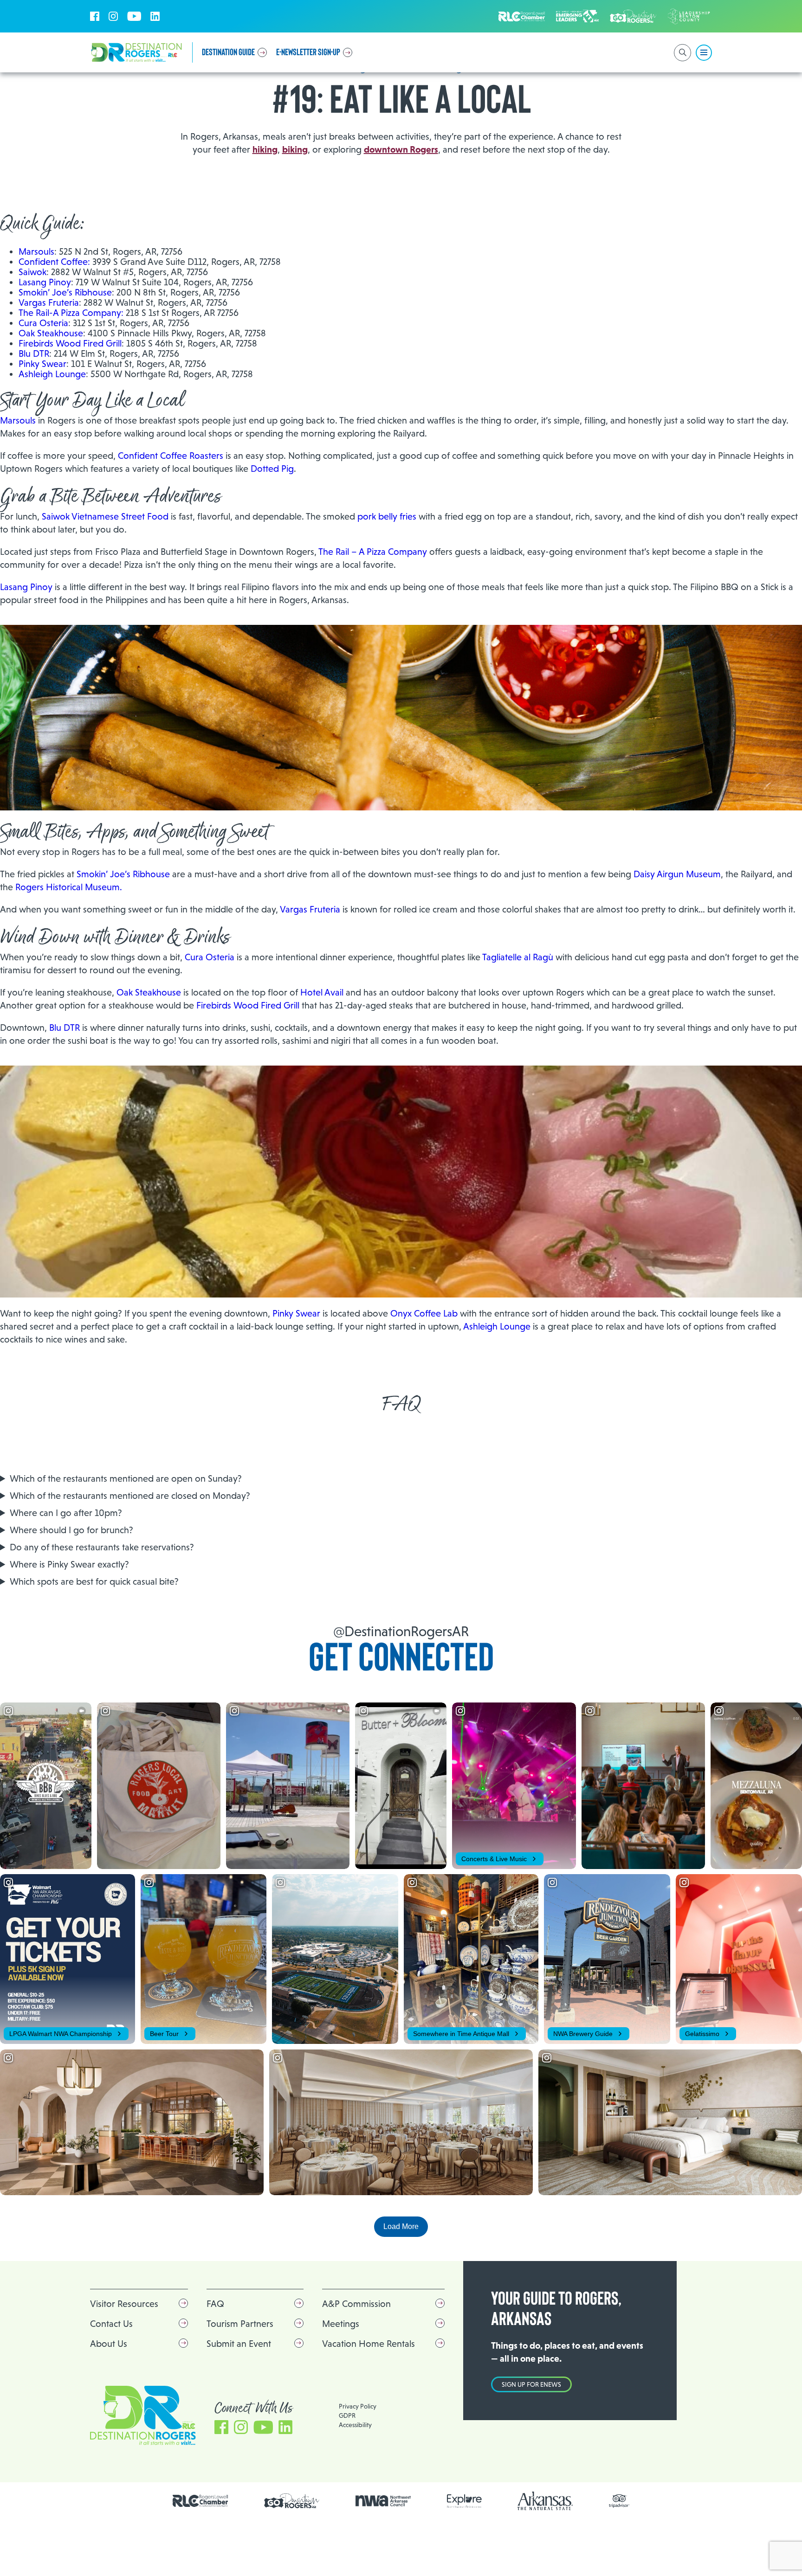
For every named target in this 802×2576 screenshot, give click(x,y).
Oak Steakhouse (51, 333)
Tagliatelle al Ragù (518, 957)
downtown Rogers (401, 149)
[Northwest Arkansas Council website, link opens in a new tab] (383, 2501)
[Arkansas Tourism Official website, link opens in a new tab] (545, 2501)
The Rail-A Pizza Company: (71, 313)
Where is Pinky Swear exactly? (69, 1564)
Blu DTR (34, 353)
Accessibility (355, 2425)
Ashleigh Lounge (52, 374)
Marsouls (36, 251)
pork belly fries (387, 516)
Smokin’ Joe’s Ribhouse (65, 292)
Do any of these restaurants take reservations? (102, 1547)
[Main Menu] (704, 53)
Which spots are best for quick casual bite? (94, 1581)
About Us (109, 2344)
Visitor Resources (124, 2304)
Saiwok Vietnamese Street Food (105, 516)
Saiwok (32, 272)
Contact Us (111, 2324)
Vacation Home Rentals (369, 2344)
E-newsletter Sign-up (308, 52)
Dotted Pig (272, 469)
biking (295, 149)
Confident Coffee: (54, 262)
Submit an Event (239, 2344)
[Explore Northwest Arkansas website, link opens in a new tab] (464, 2501)
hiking (265, 149)
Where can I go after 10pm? (66, 1513)
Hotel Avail (322, 992)
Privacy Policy (358, 2406)
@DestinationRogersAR (401, 1631)
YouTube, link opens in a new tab (134, 16)
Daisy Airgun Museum (677, 874)
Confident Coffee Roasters (171, 456)
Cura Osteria (43, 323)
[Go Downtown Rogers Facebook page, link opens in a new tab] (292, 2501)
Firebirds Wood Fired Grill (70, 343)
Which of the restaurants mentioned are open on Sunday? (126, 1478)
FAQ (215, 2304)
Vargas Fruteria (49, 302)
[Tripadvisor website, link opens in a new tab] (619, 2501)
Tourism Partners (240, 2324)
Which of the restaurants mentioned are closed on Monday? (130, 1496)
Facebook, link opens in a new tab (95, 16)
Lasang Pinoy (45, 282)
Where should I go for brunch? (71, 1530)
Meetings (341, 2324)
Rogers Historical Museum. (69, 887)
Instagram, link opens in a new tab (113, 16)
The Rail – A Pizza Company (374, 552)
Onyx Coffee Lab (424, 1313)
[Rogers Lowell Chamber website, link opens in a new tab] (200, 2501)
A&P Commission (356, 2304)
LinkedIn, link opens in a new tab (155, 16)
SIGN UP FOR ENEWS (531, 2384)
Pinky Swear (42, 364)
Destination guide (228, 52)
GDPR (347, 2415)
